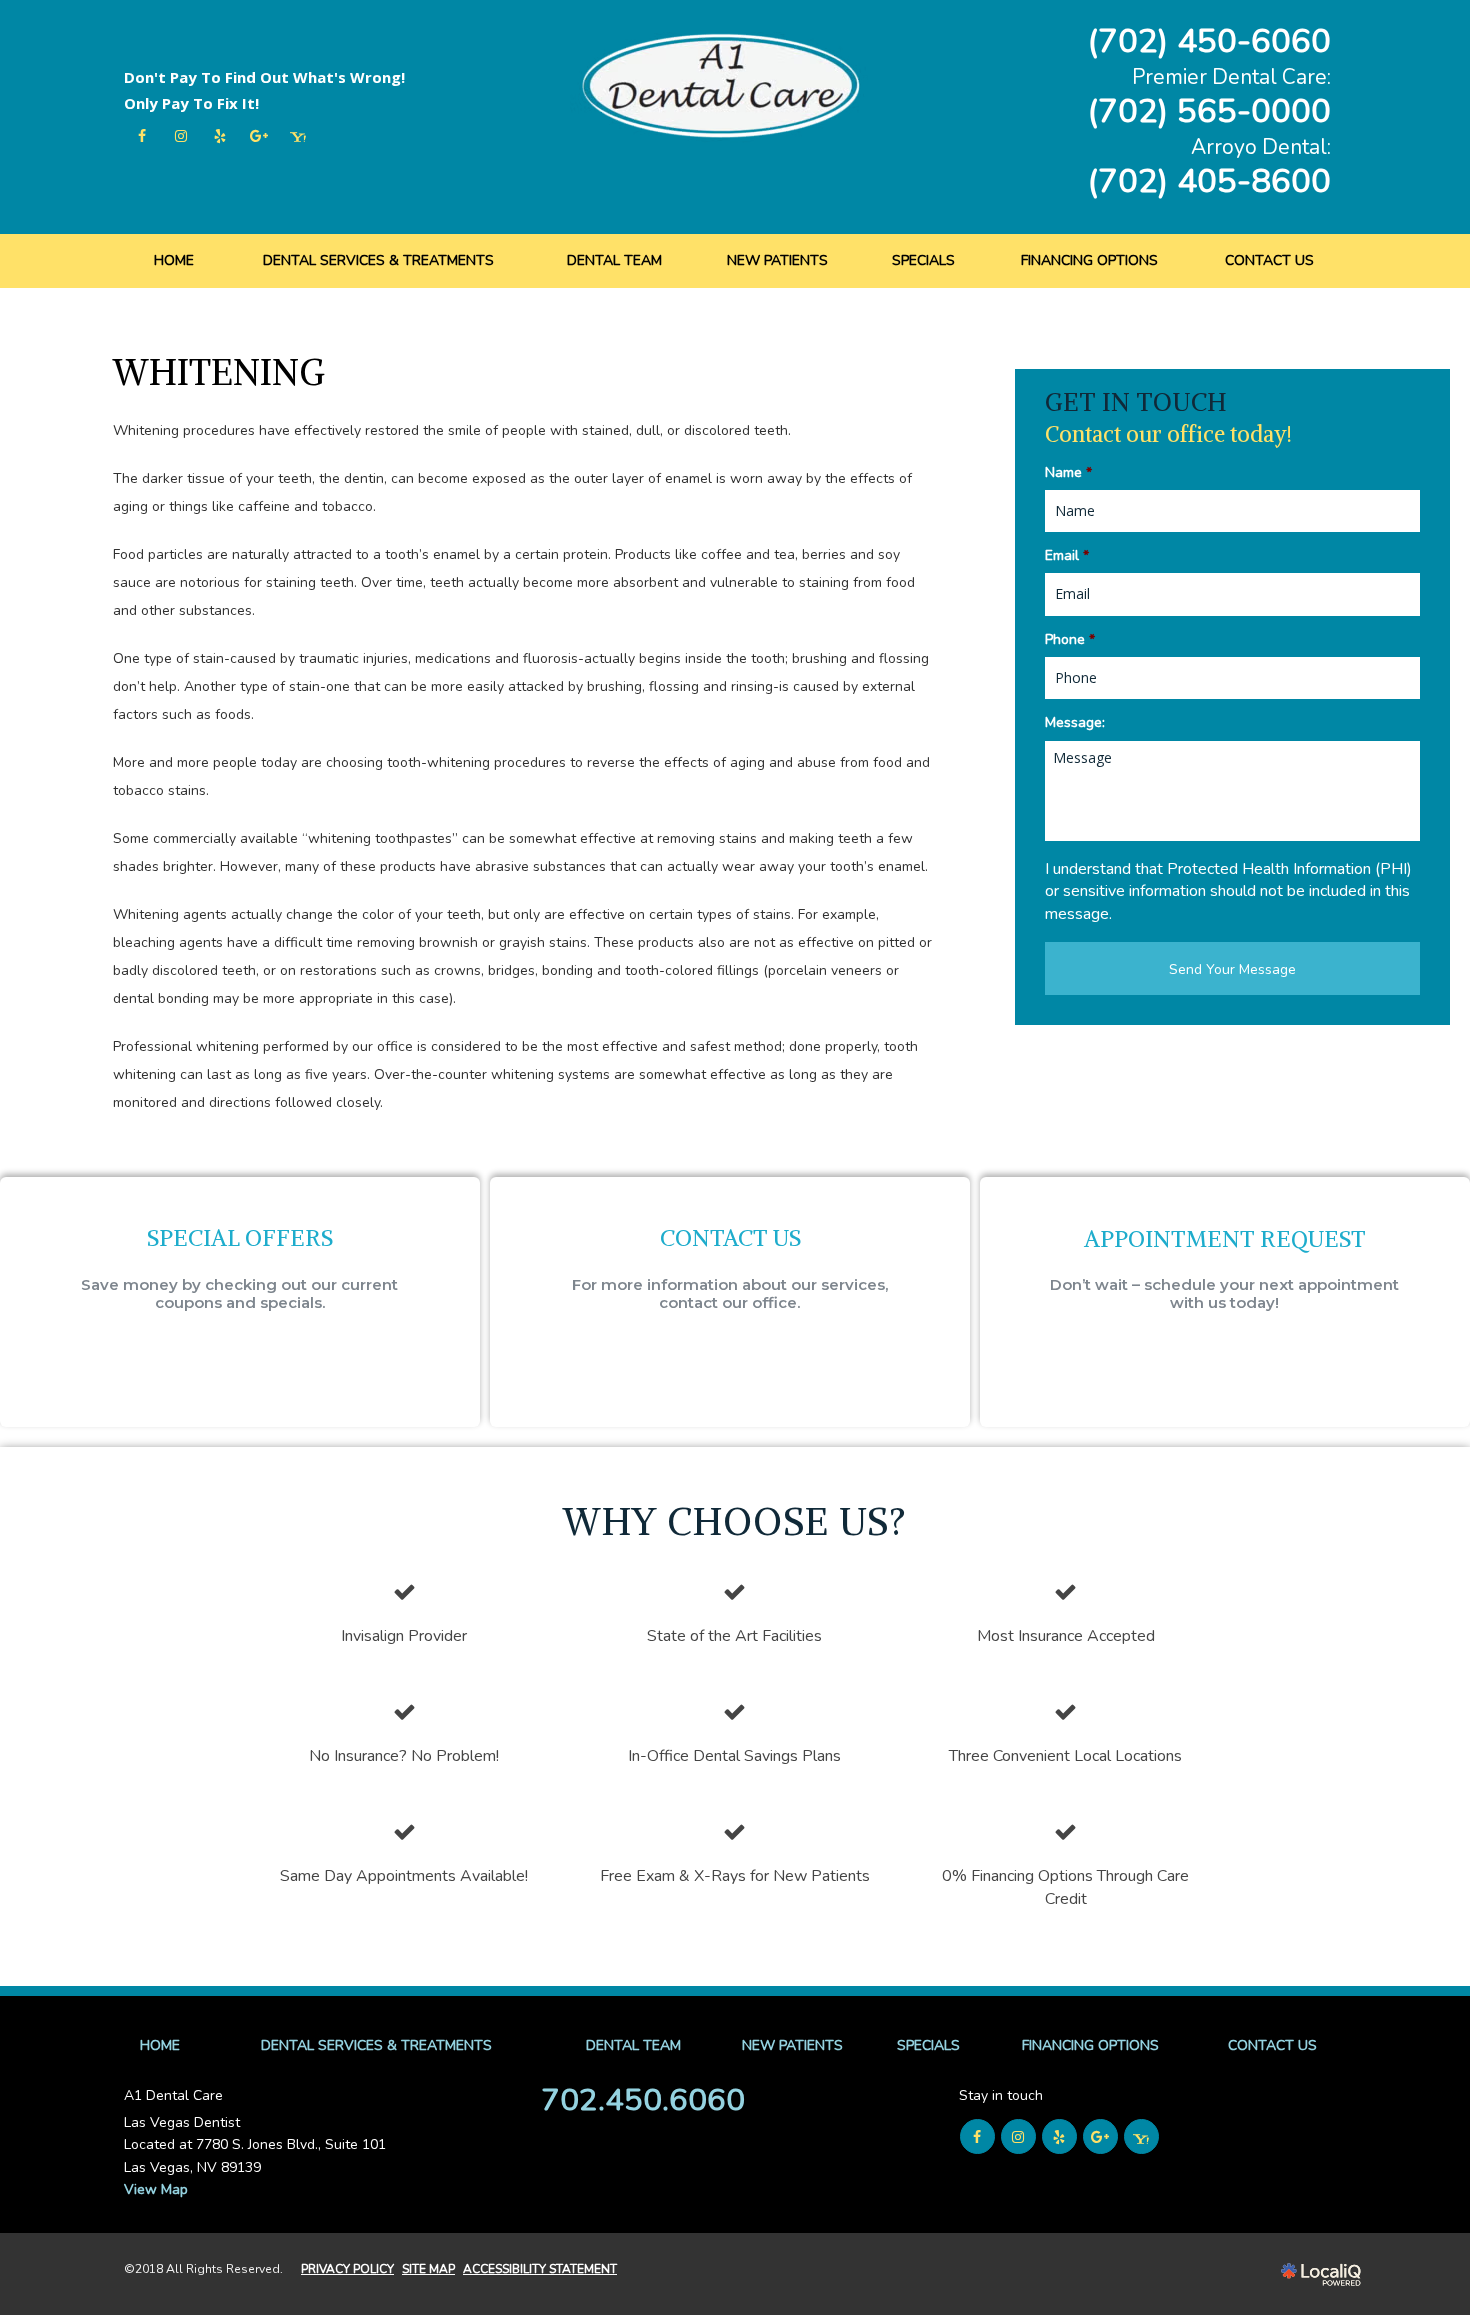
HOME (174, 260)
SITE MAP (428, 2269)
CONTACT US (1269, 260)
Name (1068, 473)
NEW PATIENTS (777, 260)
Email (1067, 556)
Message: (1075, 723)
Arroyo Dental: (1261, 147)
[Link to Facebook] (141, 136)
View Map (156, 2189)
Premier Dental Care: (1231, 77)
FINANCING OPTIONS (1089, 260)
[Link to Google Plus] (258, 136)
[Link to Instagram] (180, 136)
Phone (1070, 640)
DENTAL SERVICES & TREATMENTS (378, 260)
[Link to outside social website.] (297, 136)
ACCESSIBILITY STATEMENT (540, 2269)
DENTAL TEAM (614, 260)
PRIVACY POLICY (347, 2269)
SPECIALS (923, 260)
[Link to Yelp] (219, 136)
